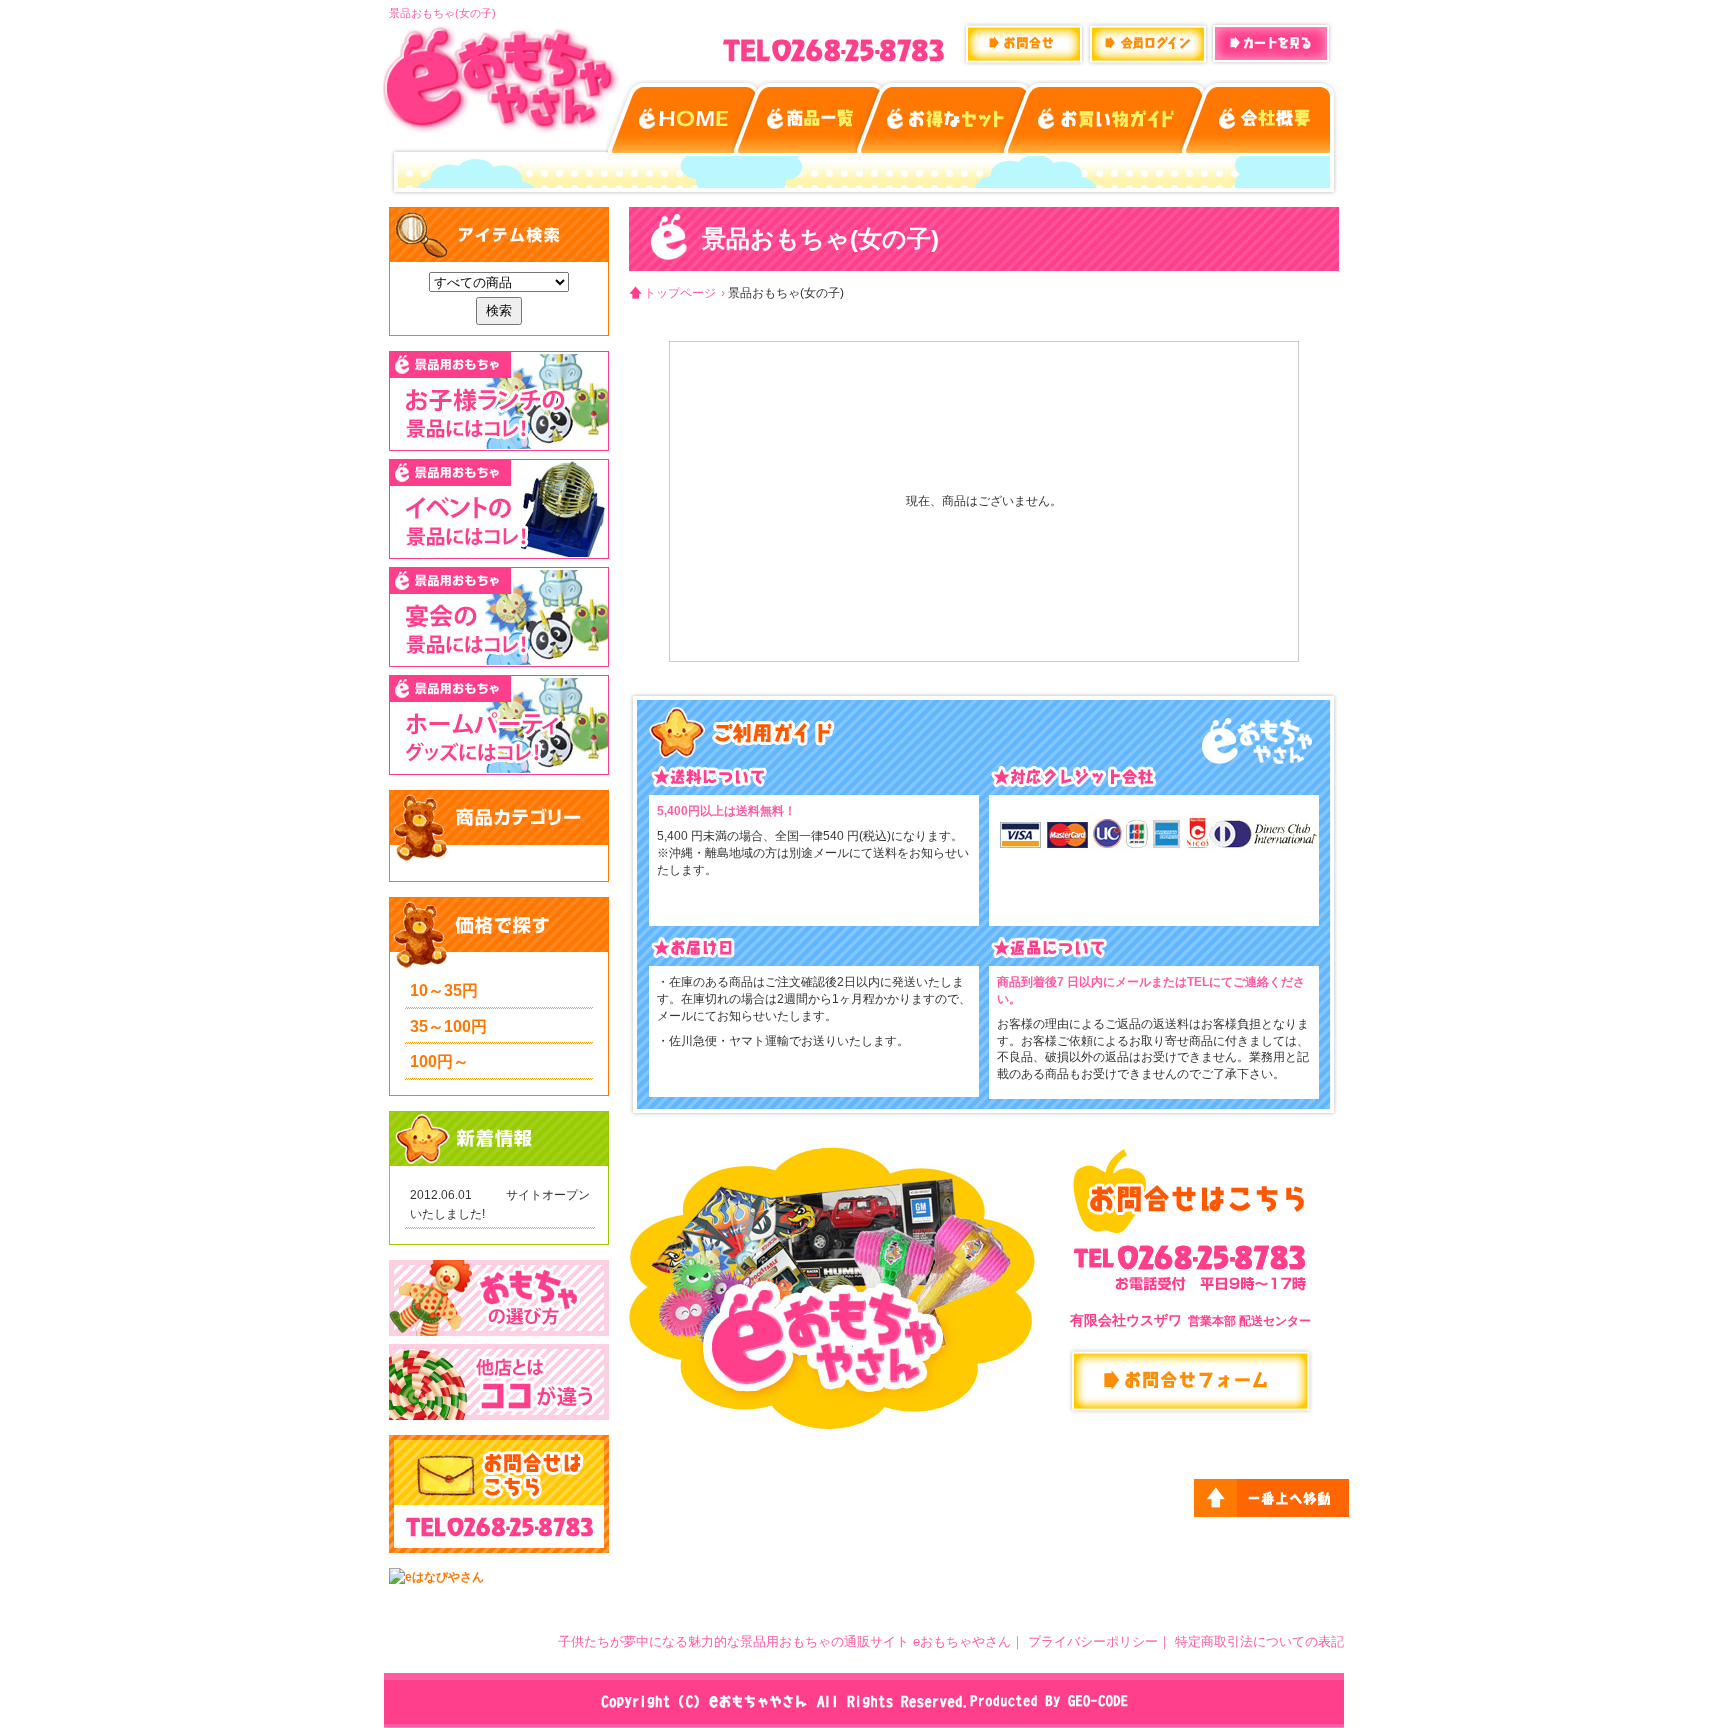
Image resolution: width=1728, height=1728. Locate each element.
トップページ (680, 293)
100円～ (439, 1061)
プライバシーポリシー (1093, 1641)
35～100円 (448, 1026)
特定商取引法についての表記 (1259, 1641)
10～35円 (444, 990)
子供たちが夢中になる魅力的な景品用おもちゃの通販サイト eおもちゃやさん (784, 1641)
